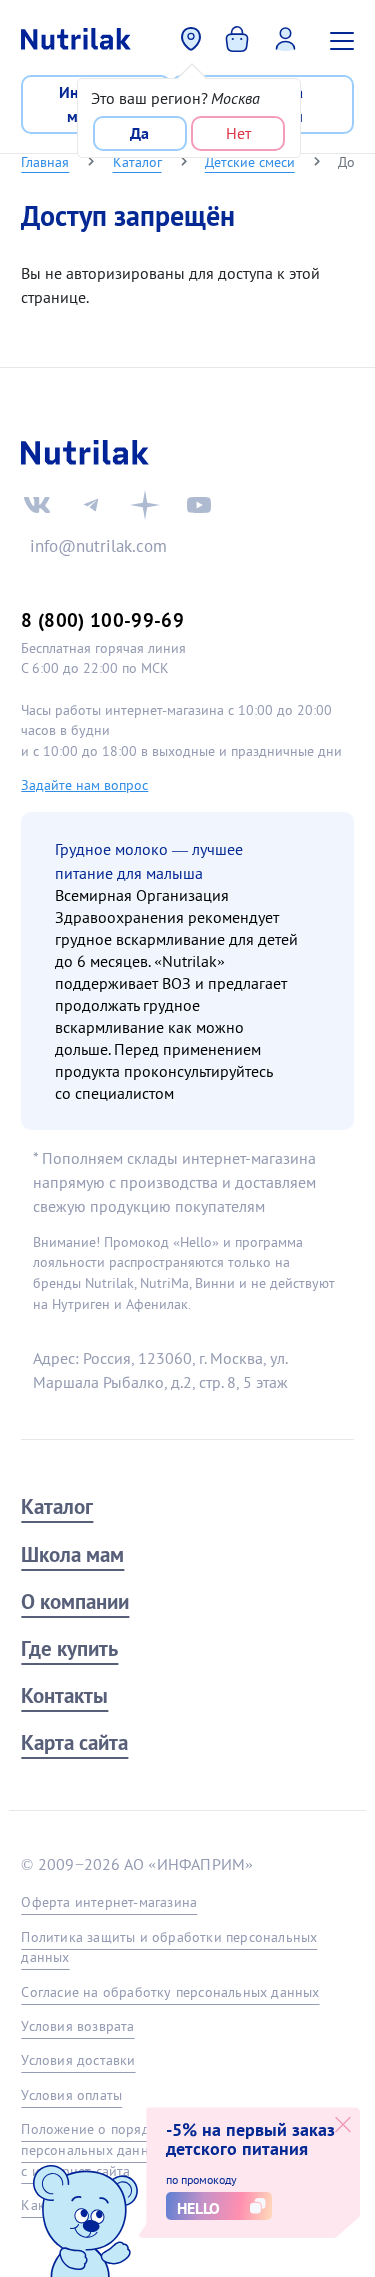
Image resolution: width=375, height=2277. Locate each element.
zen (145, 505)
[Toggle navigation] (345, 39)
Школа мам (72, 1554)
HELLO (198, 2208)
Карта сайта (74, 1742)
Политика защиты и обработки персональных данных (169, 1947)
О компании (75, 1601)
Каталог (137, 161)
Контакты (64, 1695)
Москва (192, 39)
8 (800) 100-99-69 (102, 619)
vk (37, 505)
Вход (291, 37)
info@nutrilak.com (98, 546)
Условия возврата (77, 2026)
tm (91, 505)
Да (139, 133)
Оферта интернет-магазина (109, 1902)
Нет (238, 133)
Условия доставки (78, 2060)
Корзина (240, 37)
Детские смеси (250, 161)
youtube (199, 505)
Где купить (69, 1648)
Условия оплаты (71, 2095)
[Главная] (76, 39)
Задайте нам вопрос (84, 785)
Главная (45, 161)
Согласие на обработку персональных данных (170, 1992)
